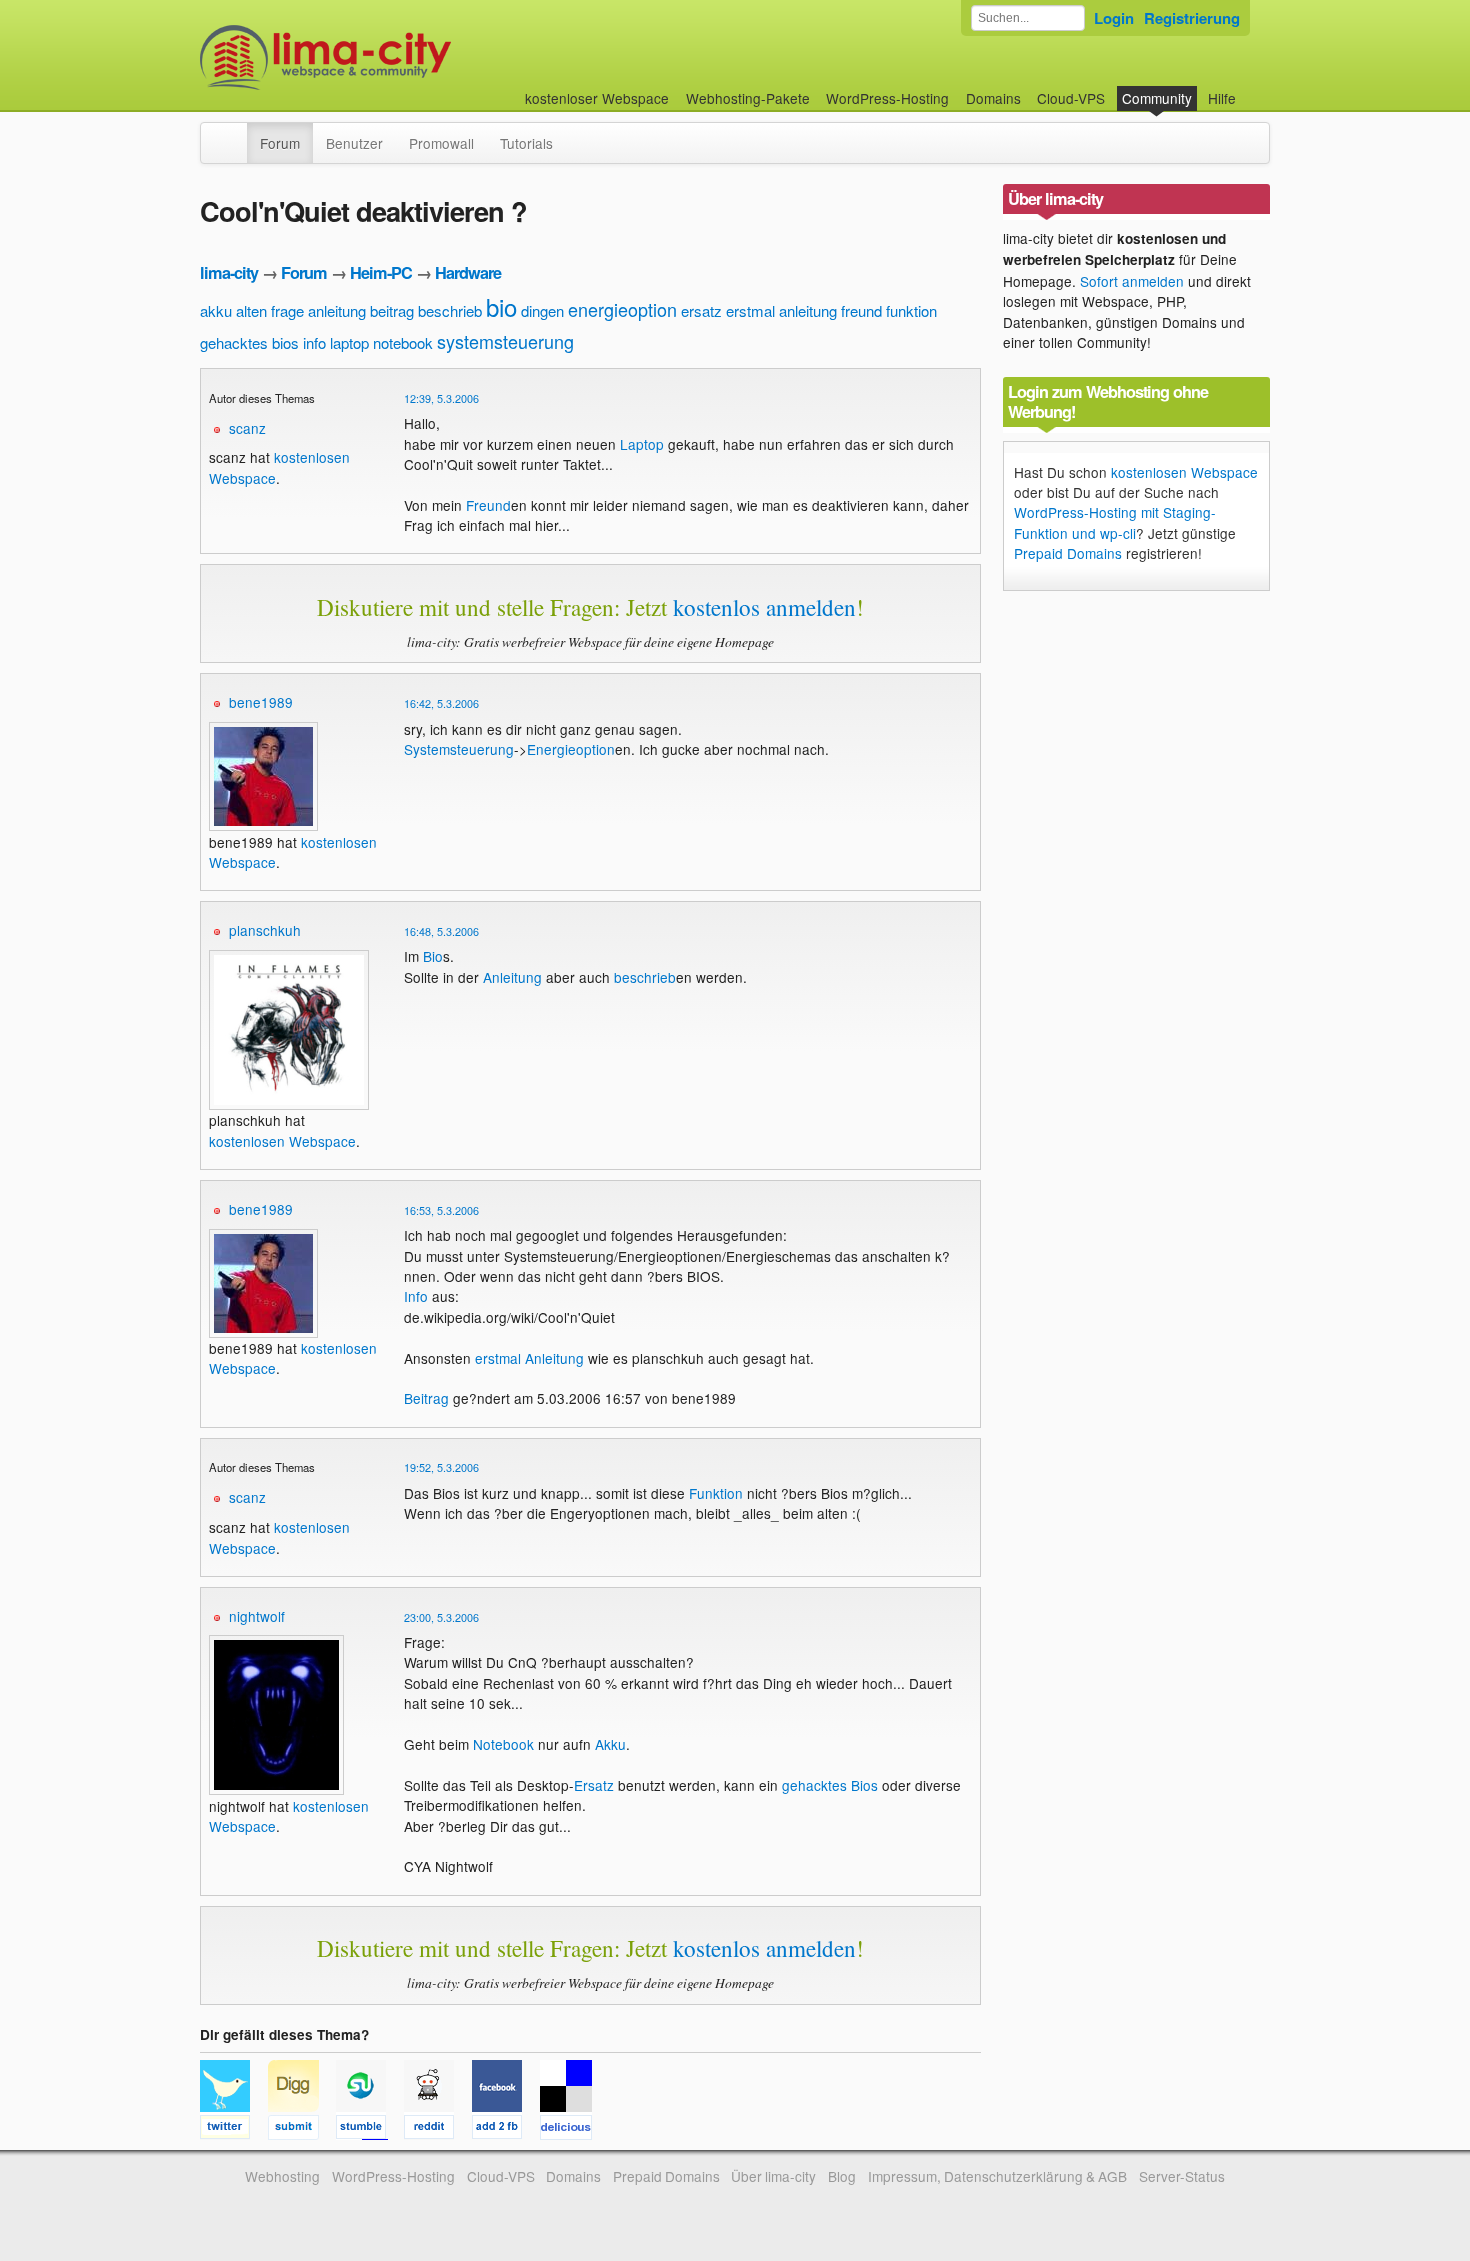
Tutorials (526, 143)
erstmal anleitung (781, 310)
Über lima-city (773, 2176)
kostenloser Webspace (597, 98)
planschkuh (265, 930)
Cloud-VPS (1071, 98)
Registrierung (1192, 18)
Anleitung (512, 977)
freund (861, 310)
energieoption (622, 309)
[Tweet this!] (234, 2130)
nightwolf (257, 1616)
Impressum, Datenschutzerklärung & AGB (997, 2176)
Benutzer (354, 143)
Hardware (468, 272)
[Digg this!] (302, 2130)
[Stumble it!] (370, 2130)
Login (1114, 18)
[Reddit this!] (438, 2130)
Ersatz (594, 1785)
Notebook (503, 1744)
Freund (488, 505)
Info (416, 1296)
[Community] (234, 133)
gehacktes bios (249, 342)
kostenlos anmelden (764, 607)
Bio (433, 956)
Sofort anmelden (1132, 281)
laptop (349, 342)
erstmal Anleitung (529, 1358)
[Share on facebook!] (506, 2130)
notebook (403, 342)
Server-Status (1182, 2176)
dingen (542, 310)
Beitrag (426, 1398)
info (314, 342)
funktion (911, 310)
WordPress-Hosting (887, 98)
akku (216, 310)
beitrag (392, 310)
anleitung (337, 310)
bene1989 (261, 702)
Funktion (716, 1493)
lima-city (229, 272)
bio (501, 306)
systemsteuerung (505, 341)
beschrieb (450, 310)
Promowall (441, 143)
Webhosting (282, 2176)
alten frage (270, 310)
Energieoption (571, 749)
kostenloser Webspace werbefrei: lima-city (400, 57)
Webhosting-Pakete (748, 98)
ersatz (701, 310)
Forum (280, 143)
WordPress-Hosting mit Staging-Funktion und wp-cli (1115, 522)
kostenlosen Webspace (282, 1141)
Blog (842, 2176)
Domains (993, 98)
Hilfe (1222, 98)
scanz (247, 428)
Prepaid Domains (1068, 553)
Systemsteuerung (459, 749)
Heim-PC (381, 272)
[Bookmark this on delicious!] (572, 2130)
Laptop (642, 444)
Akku (610, 1744)
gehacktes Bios (830, 1785)
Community (1157, 98)
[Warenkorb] (1252, 88)
